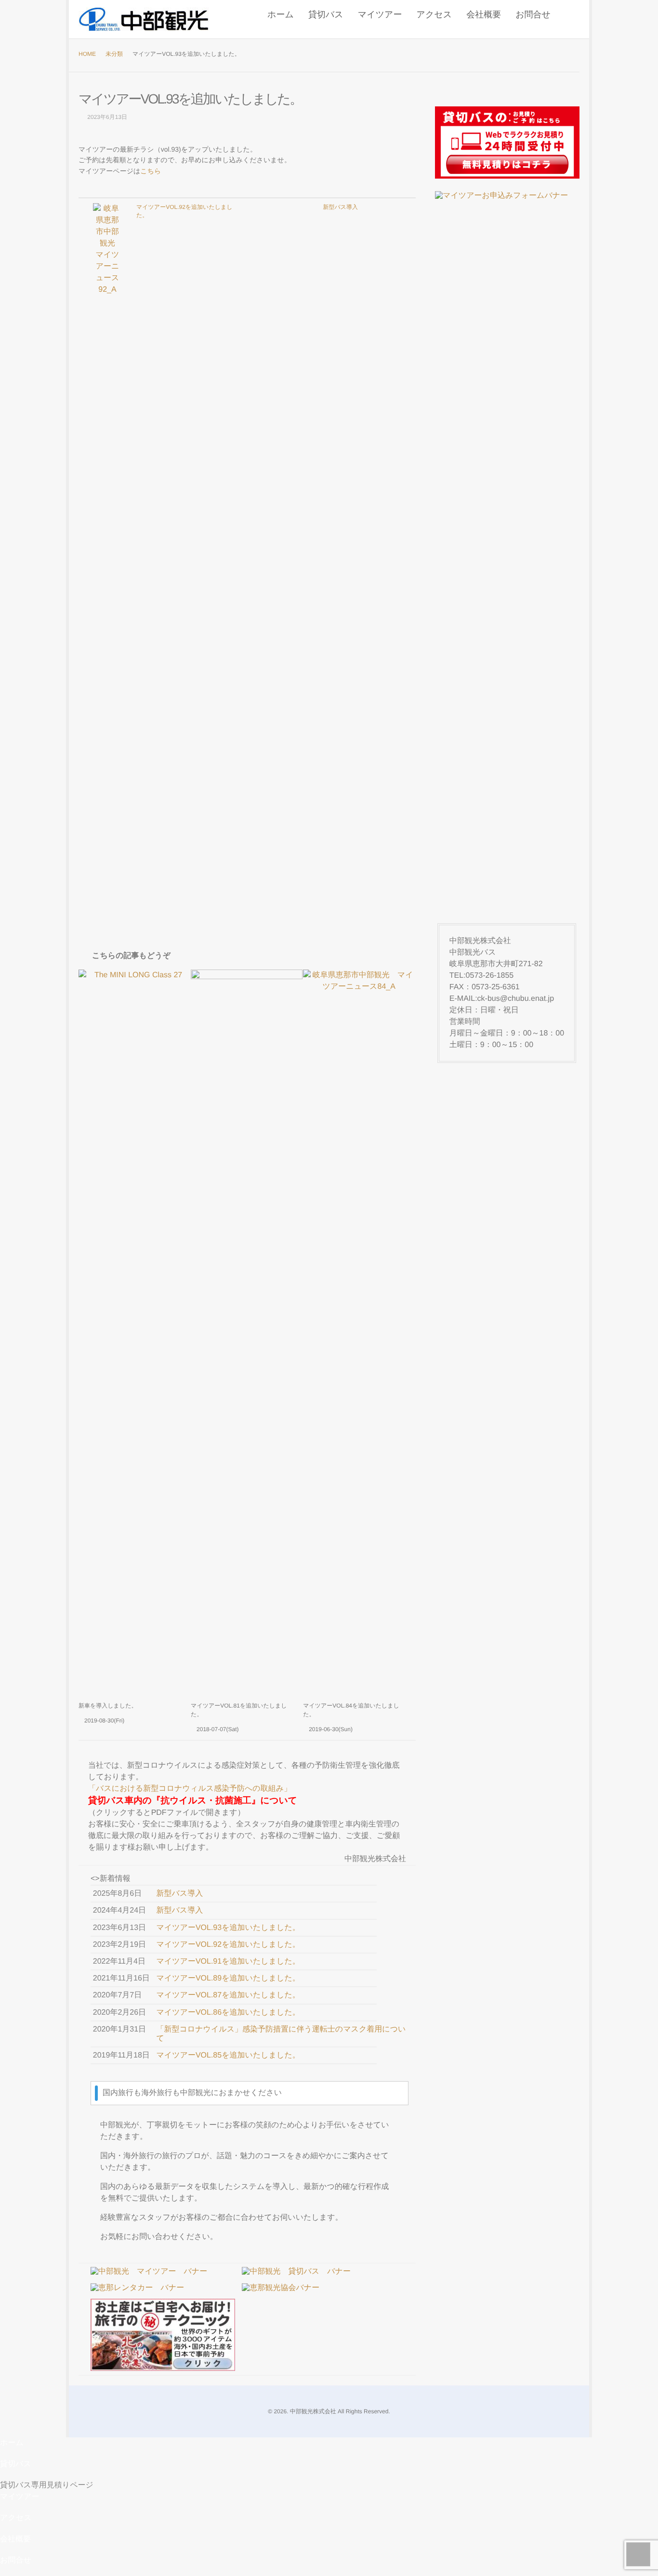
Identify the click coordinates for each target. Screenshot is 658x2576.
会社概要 (484, 14)
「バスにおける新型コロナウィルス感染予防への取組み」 (190, 1789)
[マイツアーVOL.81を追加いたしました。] (247, 1331)
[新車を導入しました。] (134, 1331)
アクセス (434, 14)
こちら (151, 171)
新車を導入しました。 (108, 1706)
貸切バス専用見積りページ (47, 2485)
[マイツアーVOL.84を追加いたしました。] (359, 1331)
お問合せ (533, 14)
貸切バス (326, 14)
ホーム (281, 14)
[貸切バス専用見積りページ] (507, 142)
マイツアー (380, 14)
